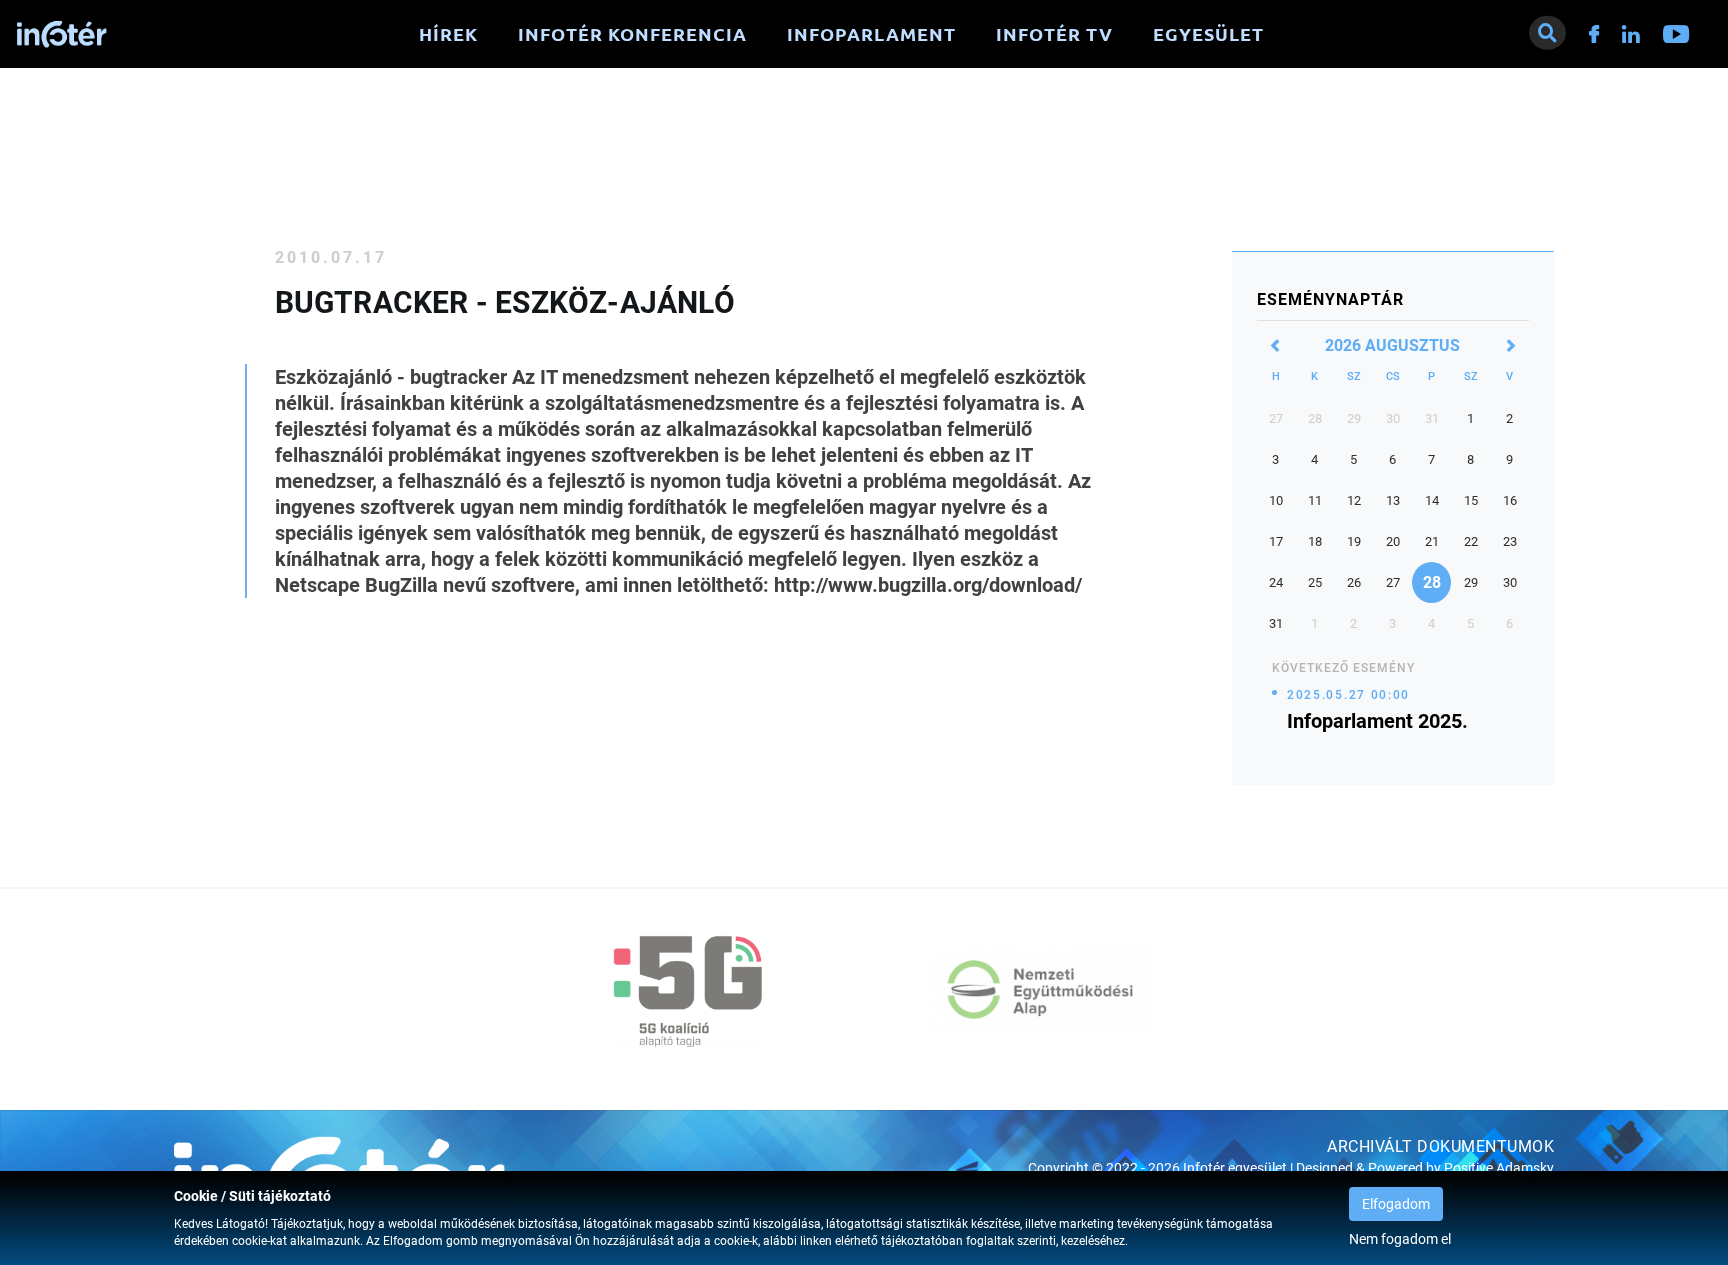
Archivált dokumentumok (1440, 1146)
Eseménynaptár (1330, 299)
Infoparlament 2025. (1377, 721)
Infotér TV (1054, 34)
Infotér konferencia (632, 34)
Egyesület (1208, 34)
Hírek (448, 34)
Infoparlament (871, 34)
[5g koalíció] (688, 991)
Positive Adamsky (1499, 1168)
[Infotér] (62, 34)
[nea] (1040, 991)
